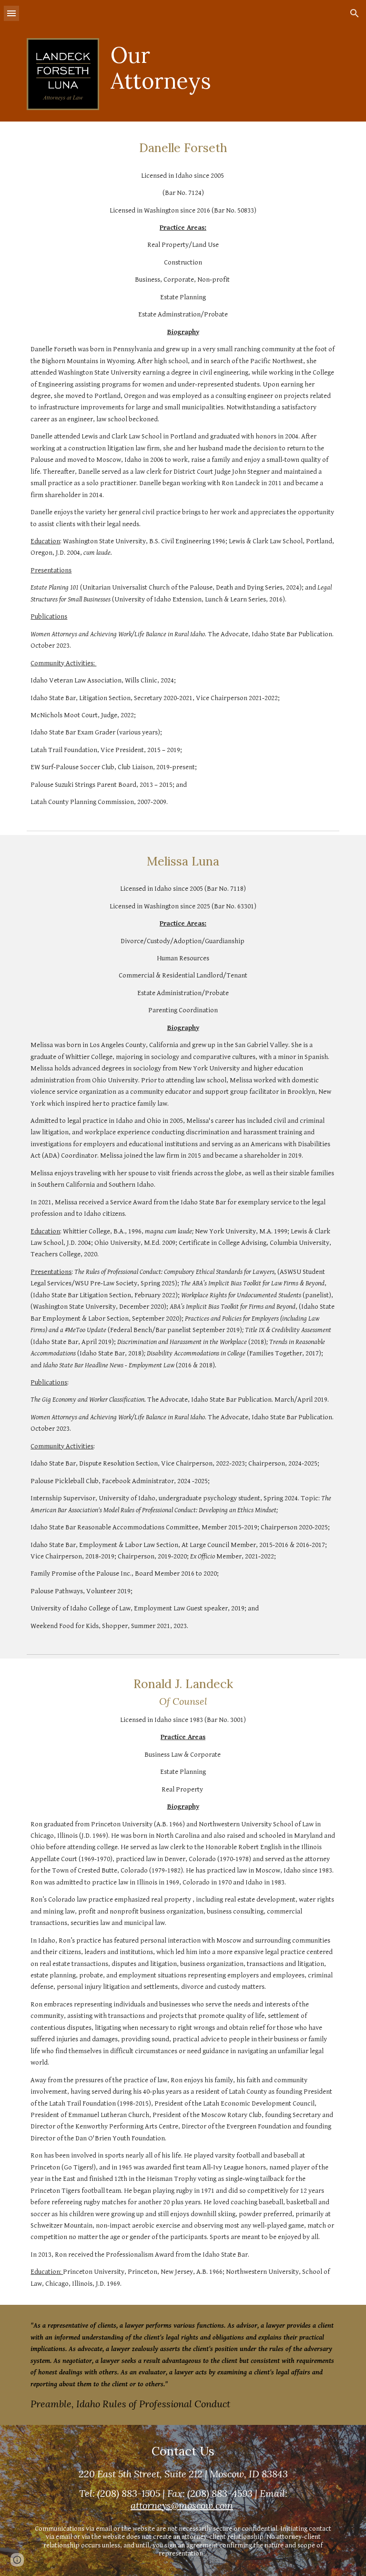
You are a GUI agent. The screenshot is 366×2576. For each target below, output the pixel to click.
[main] (169, 68)
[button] (11, 13)
